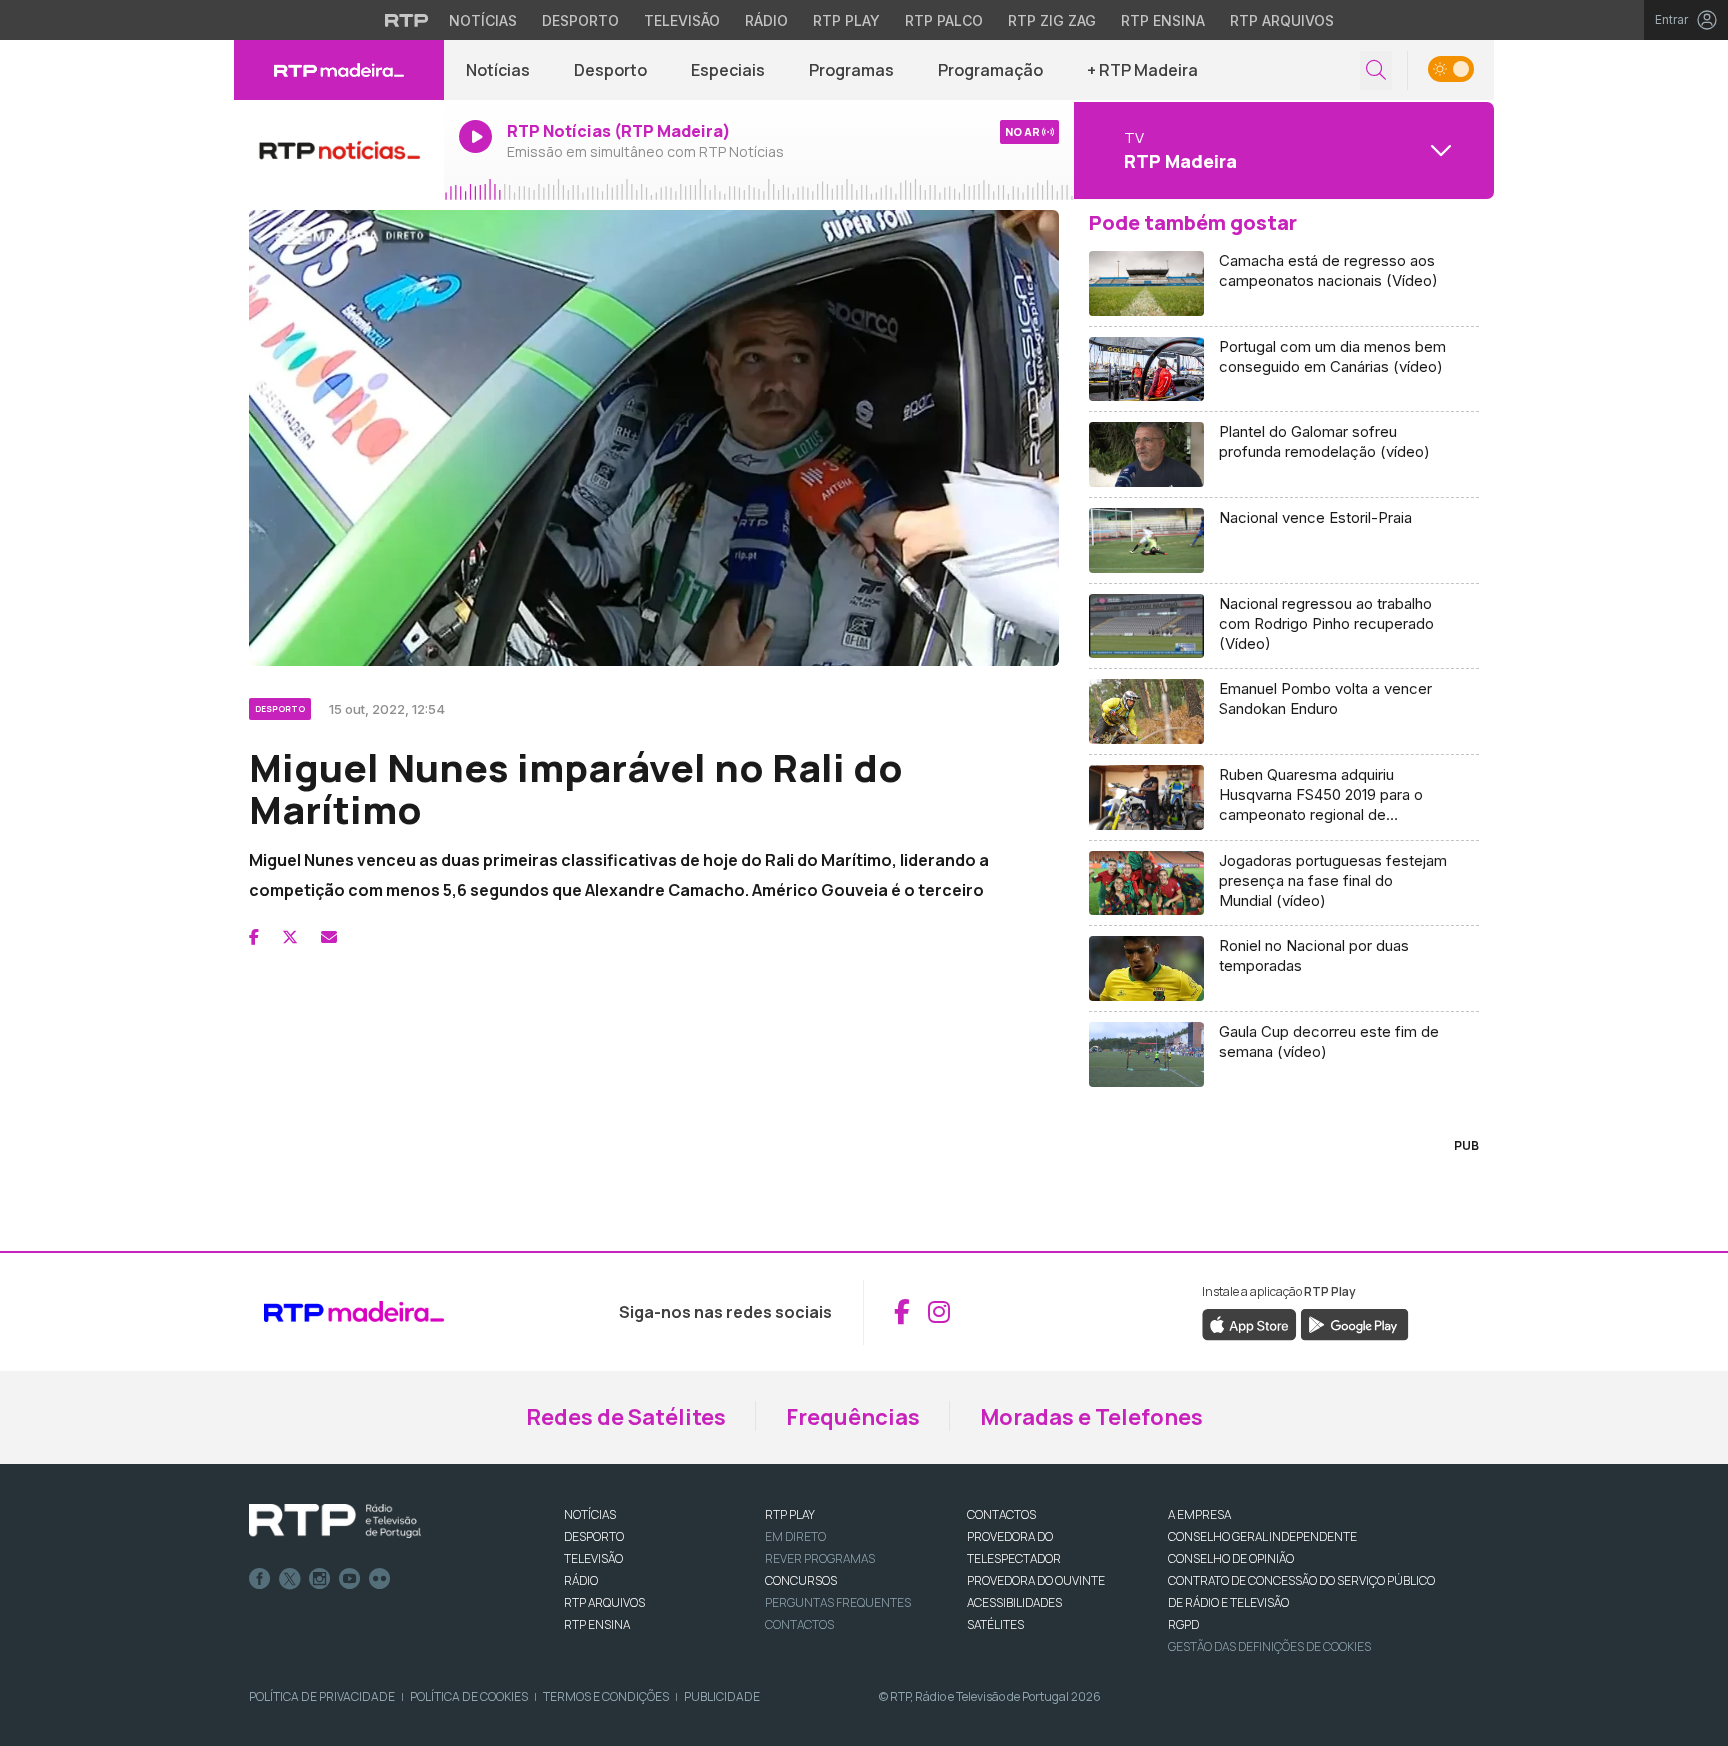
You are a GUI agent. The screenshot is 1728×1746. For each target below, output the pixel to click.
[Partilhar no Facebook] (254, 937)
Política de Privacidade (322, 1696)
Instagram (320, 1579)
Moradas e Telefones (1091, 1417)
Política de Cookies (469, 1696)
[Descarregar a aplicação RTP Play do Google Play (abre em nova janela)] (1354, 1323)
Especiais (728, 70)
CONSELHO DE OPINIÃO (1231, 1558)
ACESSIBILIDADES (1014, 1602)
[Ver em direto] (339, 150)
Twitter (290, 1579)
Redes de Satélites (626, 1417)
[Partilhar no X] (290, 937)
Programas (851, 70)
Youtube (350, 1579)
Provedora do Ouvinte (1036, 1580)
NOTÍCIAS (590, 1514)
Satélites (995, 1624)
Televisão (682, 20)
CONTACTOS (1001, 1514)
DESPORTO (594, 1536)
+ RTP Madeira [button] (1142, 70)
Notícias (483, 20)
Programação (990, 70)
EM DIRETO (795, 1536)
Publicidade (722, 1696)
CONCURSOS (801, 1580)
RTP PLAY (790, 1514)
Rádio (766, 20)
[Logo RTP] (335, 1521)
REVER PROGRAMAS (820, 1558)
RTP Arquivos (1282, 20)
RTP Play (846, 20)
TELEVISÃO (593, 1558)
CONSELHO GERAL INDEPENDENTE (1262, 1536)
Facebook (260, 1579)
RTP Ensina (1163, 20)
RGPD (1183, 1624)
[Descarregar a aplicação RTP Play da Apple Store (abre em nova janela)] (1249, 1323)
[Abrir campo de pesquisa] (1376, 70)
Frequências (853, 1417)
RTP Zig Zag (1052, 20)
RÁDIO (581, 1580)
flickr (380, 1579)
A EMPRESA (1199, 1514)
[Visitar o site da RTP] (407, 20)
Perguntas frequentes (838, 1602)
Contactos (799, 1624)
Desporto (580, 20)
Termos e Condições (606, 1696)
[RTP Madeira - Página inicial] (339, 70)
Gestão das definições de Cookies (1269, 1646)
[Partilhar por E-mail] (329, 937)
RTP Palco (944, 20)
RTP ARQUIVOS (604, 1602)
